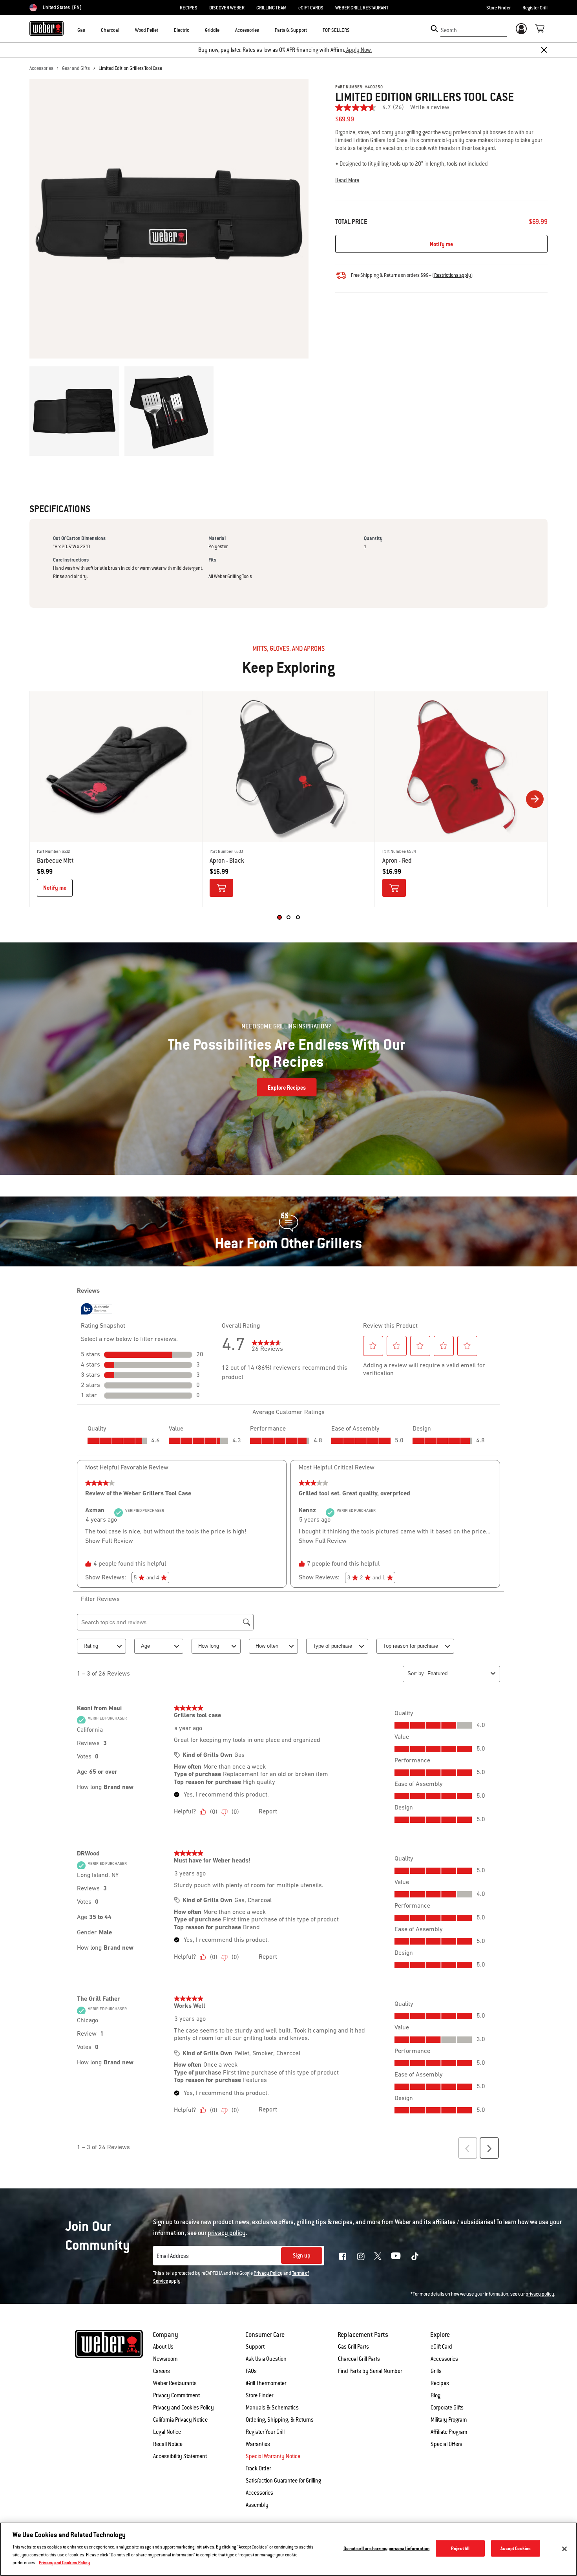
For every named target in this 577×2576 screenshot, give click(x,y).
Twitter (378, 2256)
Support (255, 2347)
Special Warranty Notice (273, 2456)
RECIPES (189, 8)
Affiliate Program (449, 2432)
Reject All (460, 2548)
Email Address (173, 2256)
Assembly (257, 2505)
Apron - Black (227, 861)
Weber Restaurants (175, 2383)
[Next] (535, 799)
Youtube (396, 2256)
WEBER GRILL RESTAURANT (362, 8)
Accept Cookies (516, 2548)
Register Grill (535, 8)
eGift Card (441, 2347)
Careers (162, 2371)
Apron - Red (397, 861)
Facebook (343, 2256)
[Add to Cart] (221, 888)
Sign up (302, 2256)
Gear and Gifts (76, 68)
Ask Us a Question (266, 2359)
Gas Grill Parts (353, 2347)
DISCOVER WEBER (227, 8)
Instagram (361, 2256)
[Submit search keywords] (434, 29)
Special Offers (446, 2444)
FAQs (251, 2371)
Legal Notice (167, 2432)
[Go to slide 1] (279, 917)
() (453, 275)
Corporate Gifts (447, 2408)
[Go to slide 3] (298, 917)
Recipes (440, 2383)
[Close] (544, 50)
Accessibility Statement (180, 2456)
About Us (163, 2347)
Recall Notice (168, 2444)
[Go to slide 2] (288, 917)
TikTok (415, 2256)
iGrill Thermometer (266, 2383)
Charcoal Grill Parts (359, 2359)
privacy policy (540, 2294)
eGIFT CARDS (311, 8)
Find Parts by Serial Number (370, 2371)
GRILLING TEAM (271, 8)
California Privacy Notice (180, 2420)
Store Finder (498, 8)
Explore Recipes (287, 1088)
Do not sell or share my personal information (387, 2548)
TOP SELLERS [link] (336, 30)
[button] (90, 30)
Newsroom (165, 2359)
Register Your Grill (265, 2432)
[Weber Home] (47, 28)
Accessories (41, 68)
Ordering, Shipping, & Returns (280, 2420)
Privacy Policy (268, 2273)
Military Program (449, 2420)
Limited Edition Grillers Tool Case (130, 68)
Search (449, 30)
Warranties (258, 2444)
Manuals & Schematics (272, 2408)
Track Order (258, 2468)
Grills (436, 2371)
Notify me (441, 244)
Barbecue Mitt (55, 861)
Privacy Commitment (176, 2395)
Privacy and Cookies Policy (184, 2408)
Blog (435, 2395)
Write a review (430, 108)
